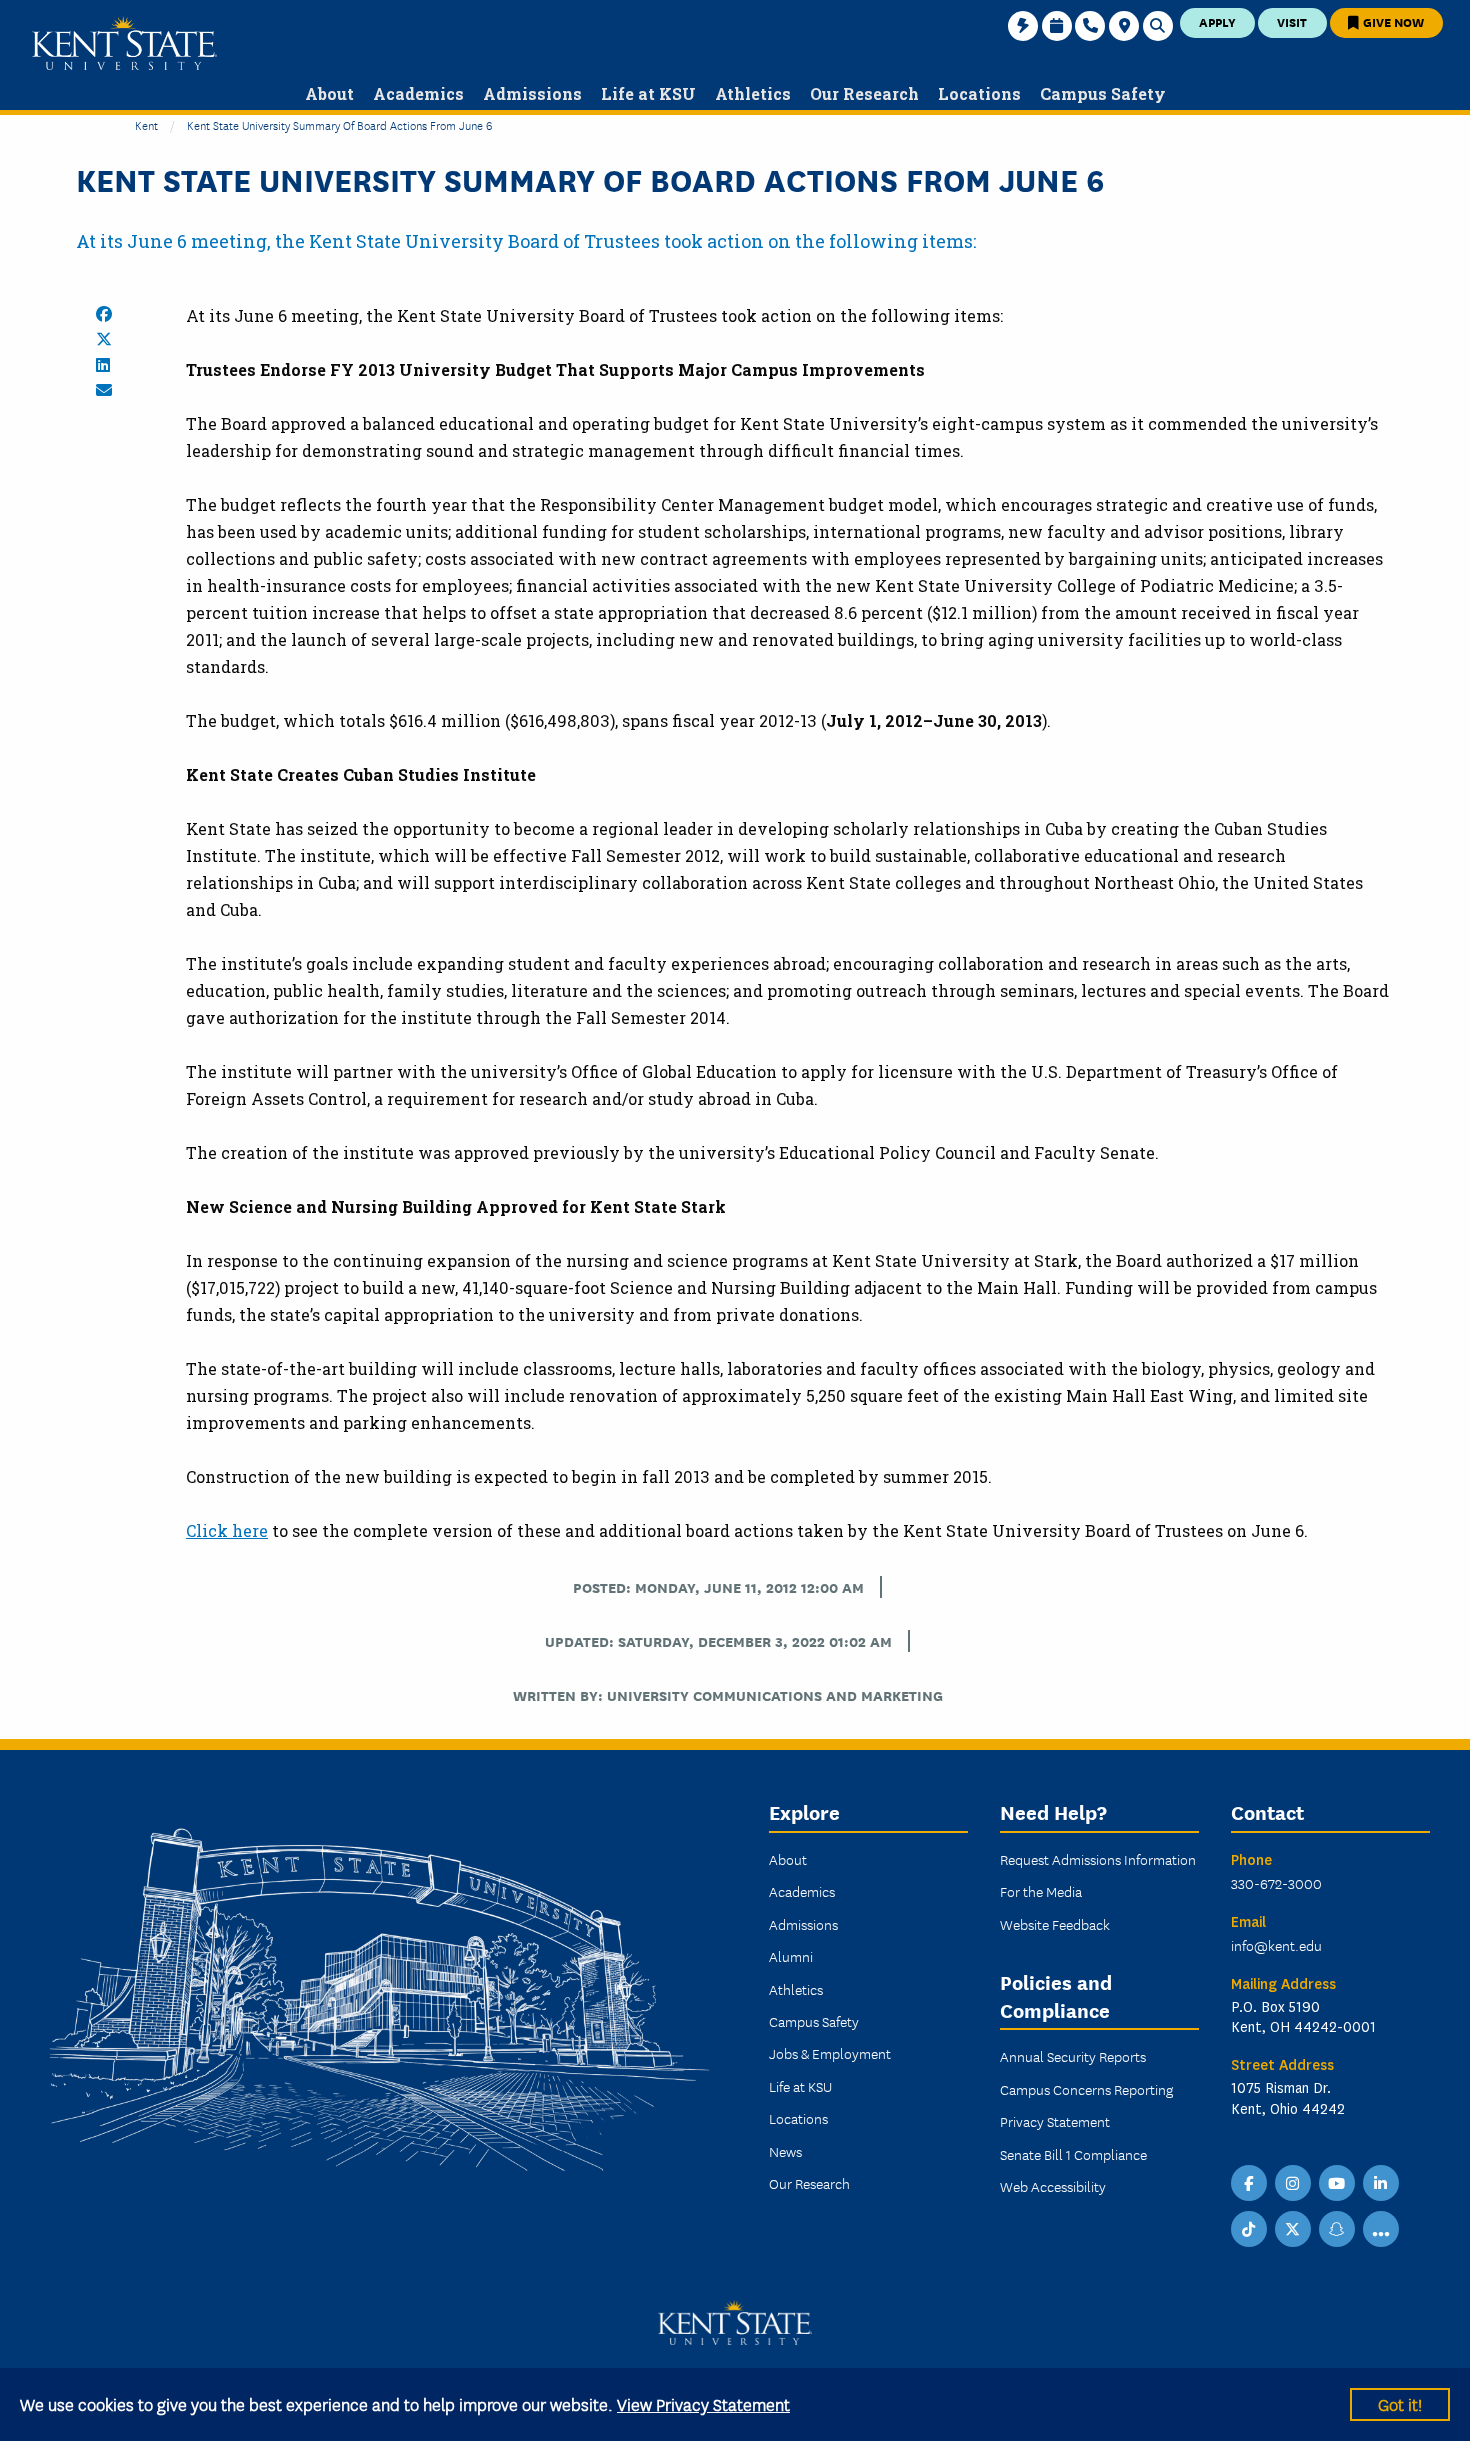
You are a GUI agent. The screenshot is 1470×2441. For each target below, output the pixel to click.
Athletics (796, 1989)
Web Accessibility (1053, 2186)
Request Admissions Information (1098, 1859)
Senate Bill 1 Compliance (1073, 2154)
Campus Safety (814, 2021)
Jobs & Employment (830, 2053)
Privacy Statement (1055, 2121)
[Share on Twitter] (104, 339)
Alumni (791, 1956)
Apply (1217, 21)
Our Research (809, 2183)
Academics (802, 1891)
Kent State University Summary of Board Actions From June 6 (339, 124)
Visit (1292, 21)
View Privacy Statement (703, 2403)
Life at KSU (800, 2086)
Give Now (1392, 21)
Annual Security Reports (1073, 2056)
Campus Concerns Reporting (1086, 2089)
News (785, 2151)
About (788, 1859)
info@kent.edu (1276, 1945)
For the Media (1041, 1891)
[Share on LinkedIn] (103, 365)
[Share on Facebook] (104, 314)
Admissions (803, 1924)
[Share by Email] (104, 390)
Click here (227, 1530)
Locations (798, 2118)
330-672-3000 (1276, 1883)
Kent (146, 124)
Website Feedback (1055, 1924)
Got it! (1400, 2403)
